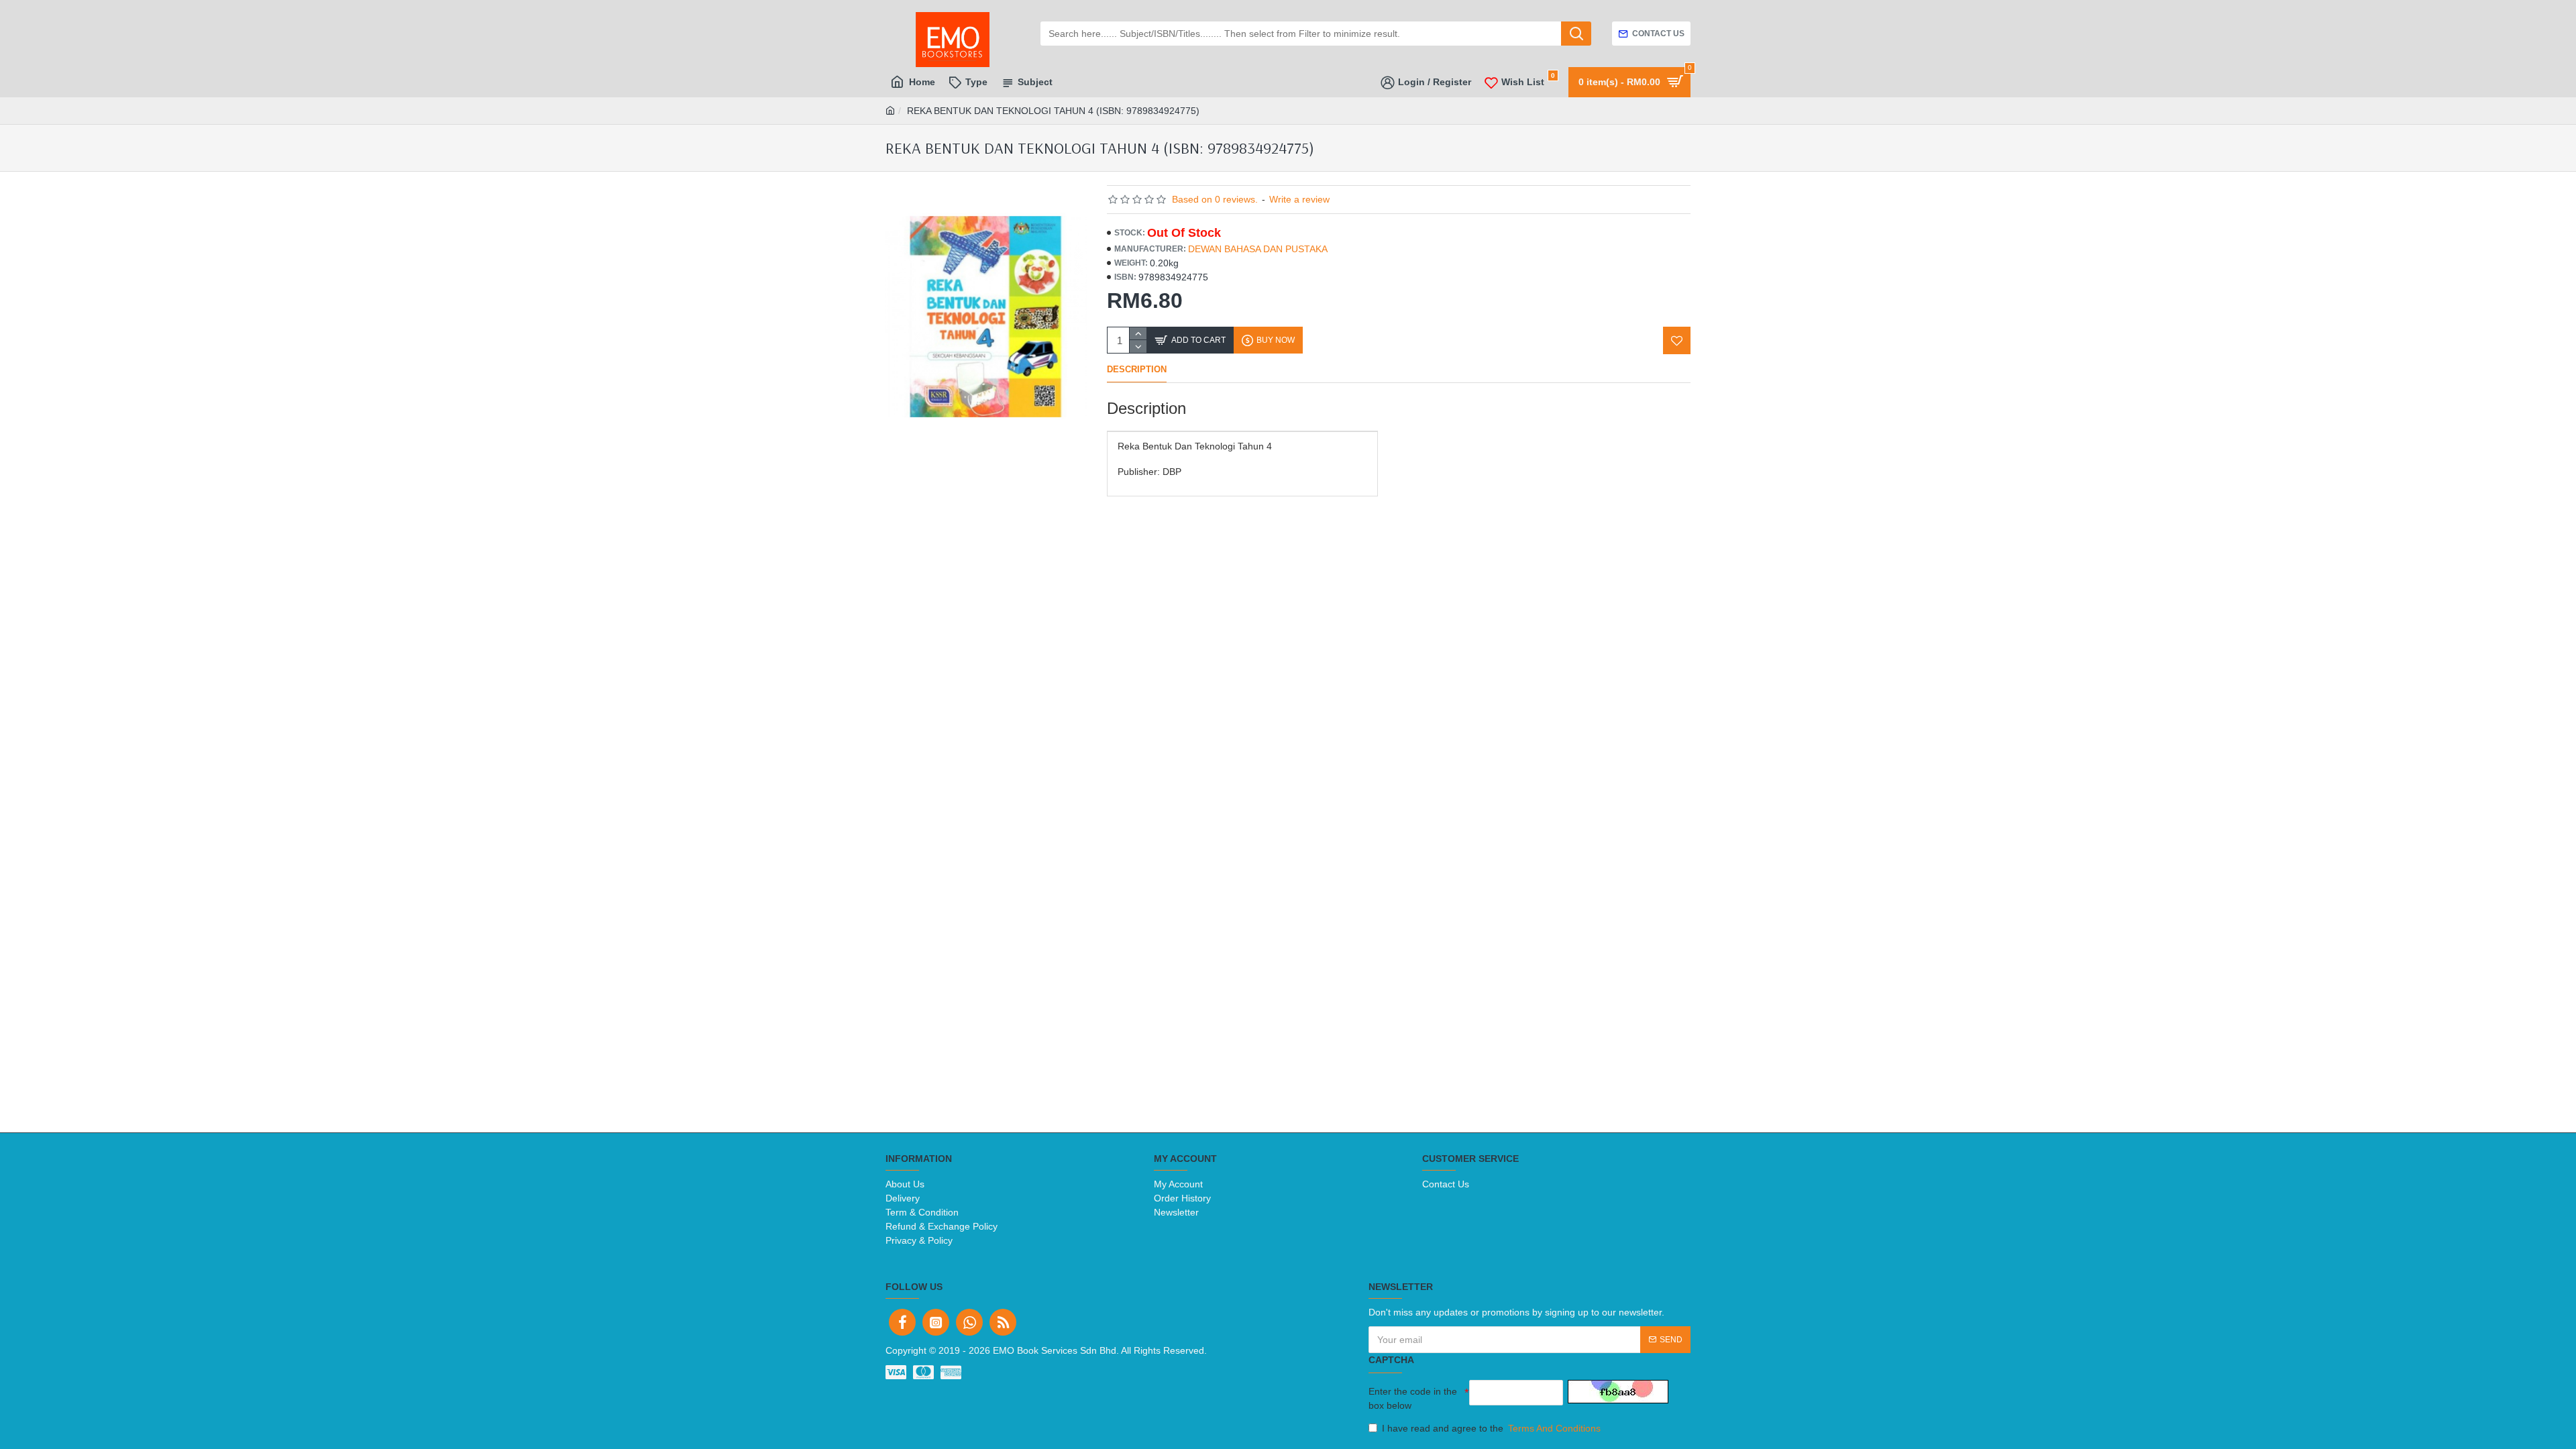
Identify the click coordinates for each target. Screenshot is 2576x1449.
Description (1137, 369)
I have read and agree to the (1491, 1428)
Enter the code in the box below (1413, 1398)
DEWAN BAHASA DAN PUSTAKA (1258, 249)
